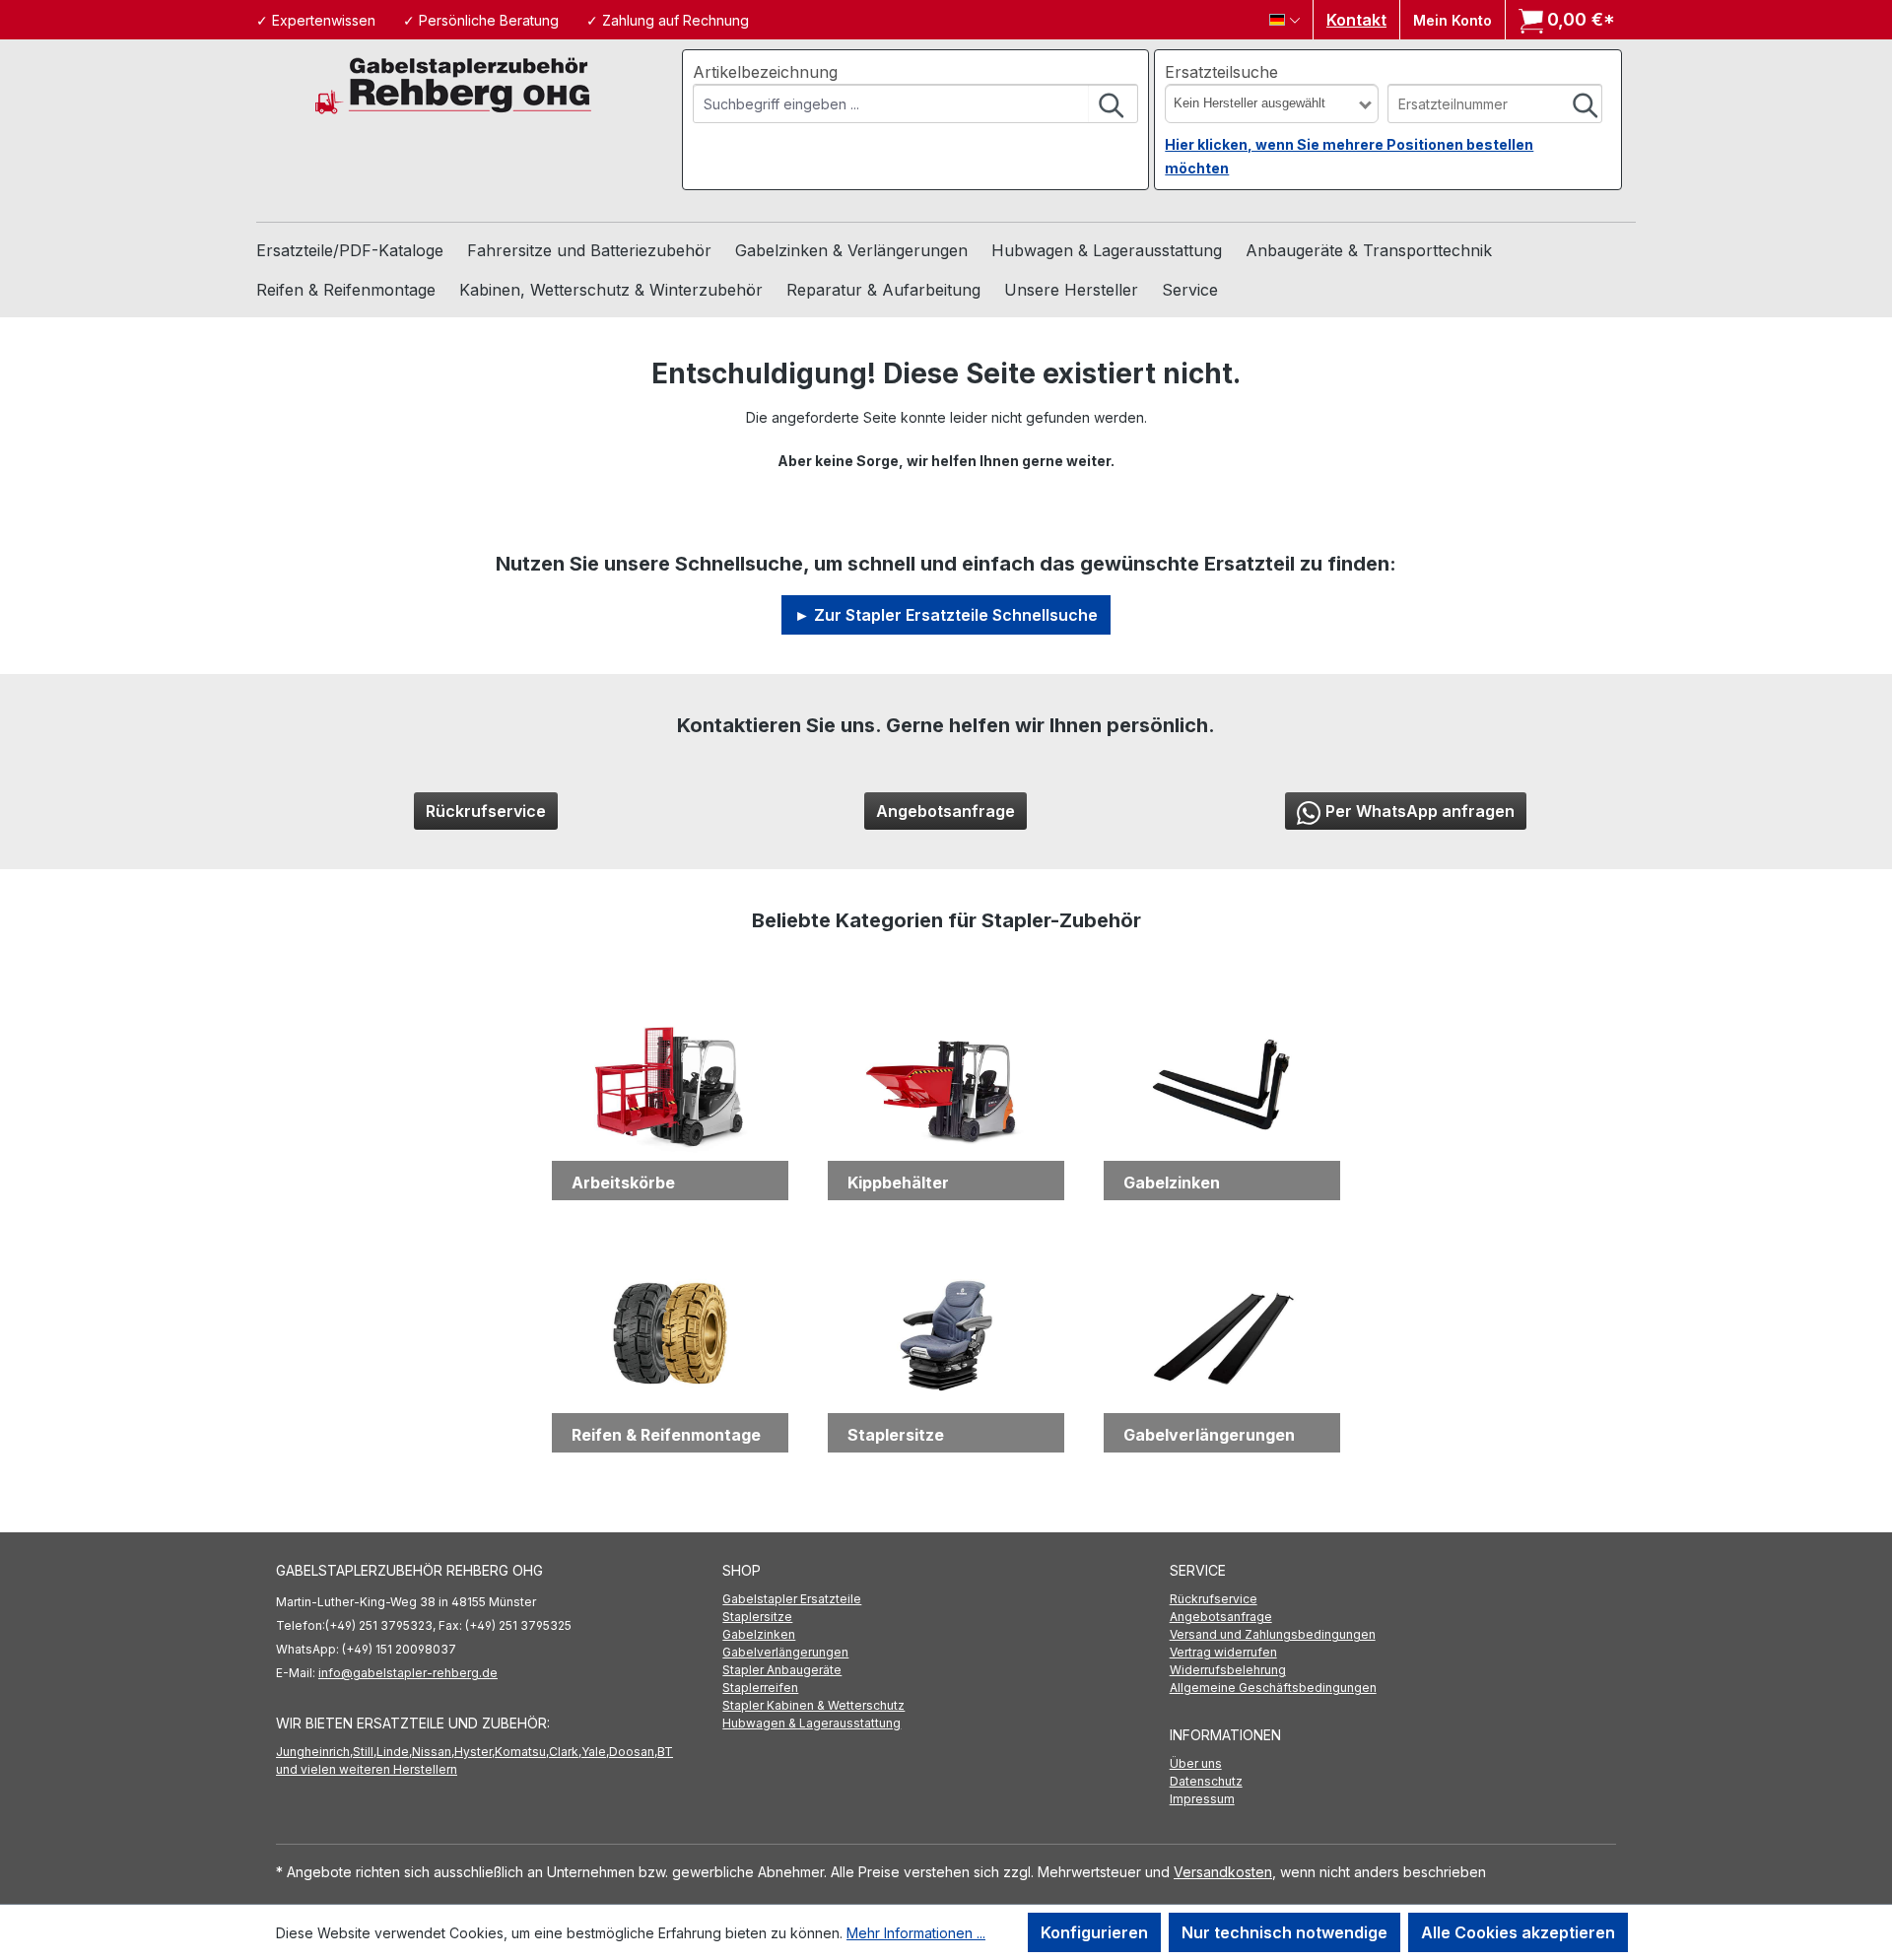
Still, (365, 1752)
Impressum (1202, 1799)
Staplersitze (757, 1617)
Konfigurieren (1094, 1932)
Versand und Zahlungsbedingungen (1273, 1634)
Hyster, (474, 1752)
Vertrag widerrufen (1223, 1652)
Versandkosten (1223, 1872)
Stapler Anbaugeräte (782, 1670)
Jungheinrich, (314, 1752)
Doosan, (633, 1752)
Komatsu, (522, 1752)
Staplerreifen (760, 1688)
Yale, (595, 1752)
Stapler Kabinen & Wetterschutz (813, 1705)
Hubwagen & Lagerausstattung (811, 1723)
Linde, (394, 1752)
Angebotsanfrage (946, 811)
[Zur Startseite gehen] (453, 84)
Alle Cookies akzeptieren (1518, 1932)
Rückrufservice (486, 811)
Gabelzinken (759, 1634)
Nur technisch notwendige (1284, 1932)
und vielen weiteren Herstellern (367, 1769)
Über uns (1196, 1763)
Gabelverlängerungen (785, 1652)
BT (665, 1752)
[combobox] (891, 103)
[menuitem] (946, 1599)
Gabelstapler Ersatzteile (792, 1599)
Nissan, (433, 1752)
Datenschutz (1206, 1781)
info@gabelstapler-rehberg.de (408, 1673)
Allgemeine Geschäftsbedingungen (1273, 1688)
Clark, (565, 1752)
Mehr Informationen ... (916, 1933)
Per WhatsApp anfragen (1420, 811)
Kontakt (1356, 20)
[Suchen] (1113, 103)
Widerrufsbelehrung (1228, 1670)
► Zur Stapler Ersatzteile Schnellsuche (946, 615)
